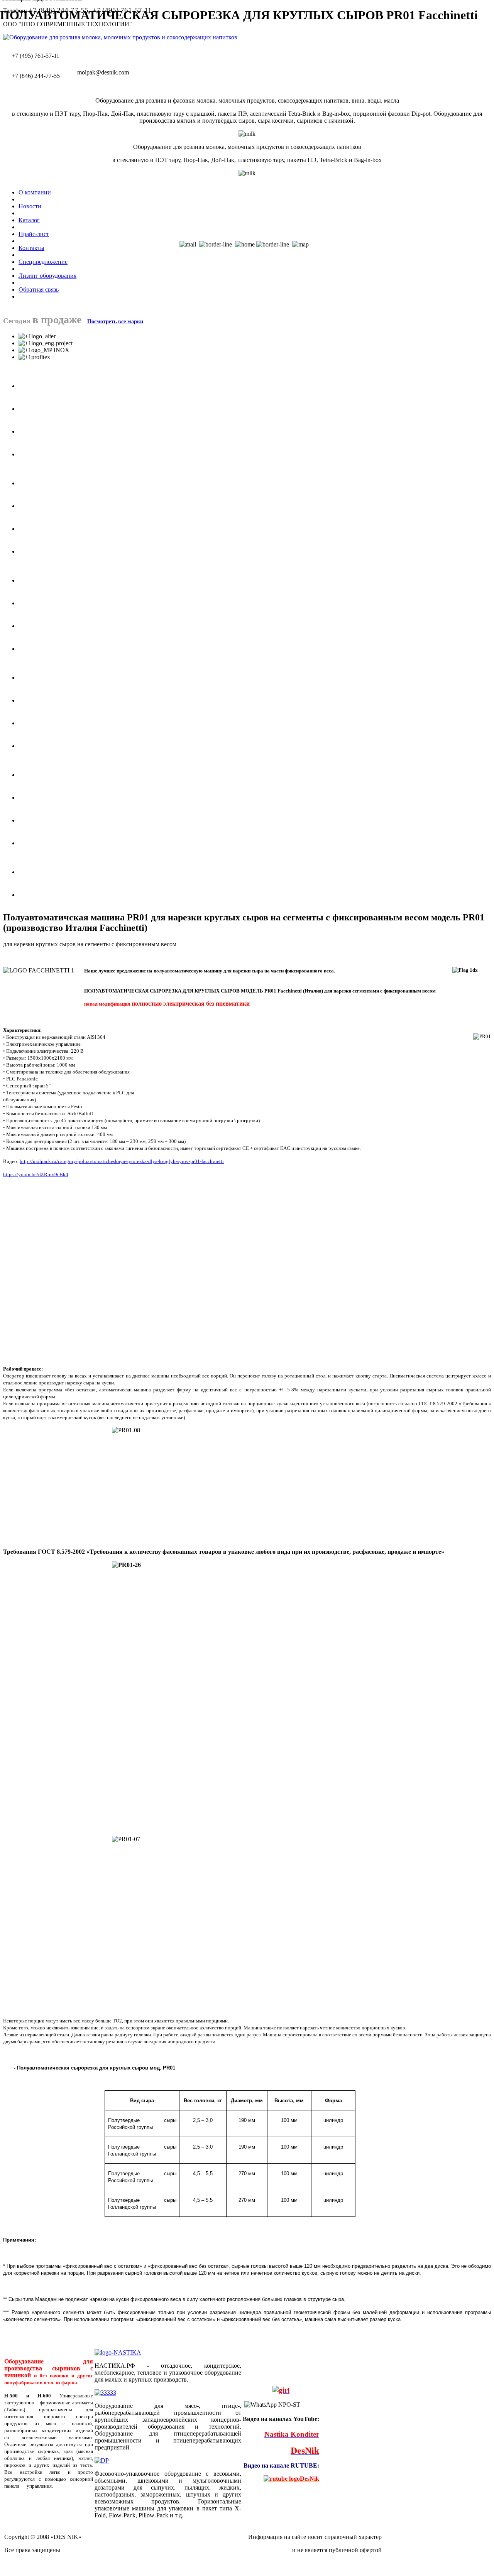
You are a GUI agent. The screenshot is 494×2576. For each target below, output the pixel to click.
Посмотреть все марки (115, 322)
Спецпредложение (43, 262)
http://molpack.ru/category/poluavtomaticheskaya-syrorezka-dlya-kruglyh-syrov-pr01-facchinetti (122, 1161)
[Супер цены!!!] (281, 2391)
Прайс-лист (34, 234)
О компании (35, 192)
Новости (30, 206)
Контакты (31, 248)
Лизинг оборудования (47, 276)
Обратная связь (39, 290)
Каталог (29, 220)
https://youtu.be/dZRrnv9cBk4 (36, 1174)
